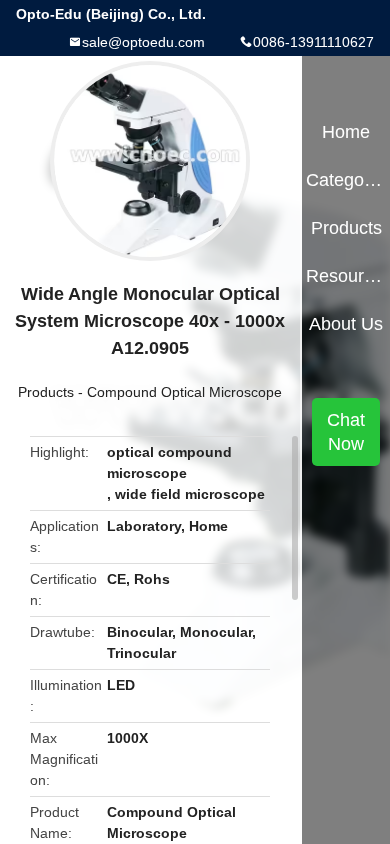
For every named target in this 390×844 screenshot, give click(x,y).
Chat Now (346, 432)
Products (46, 392)
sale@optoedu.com (143, 42)
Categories (345, 180)
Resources (345, 276)
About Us (346, 324)
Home (346, 132)
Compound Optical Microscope (184, 392)
